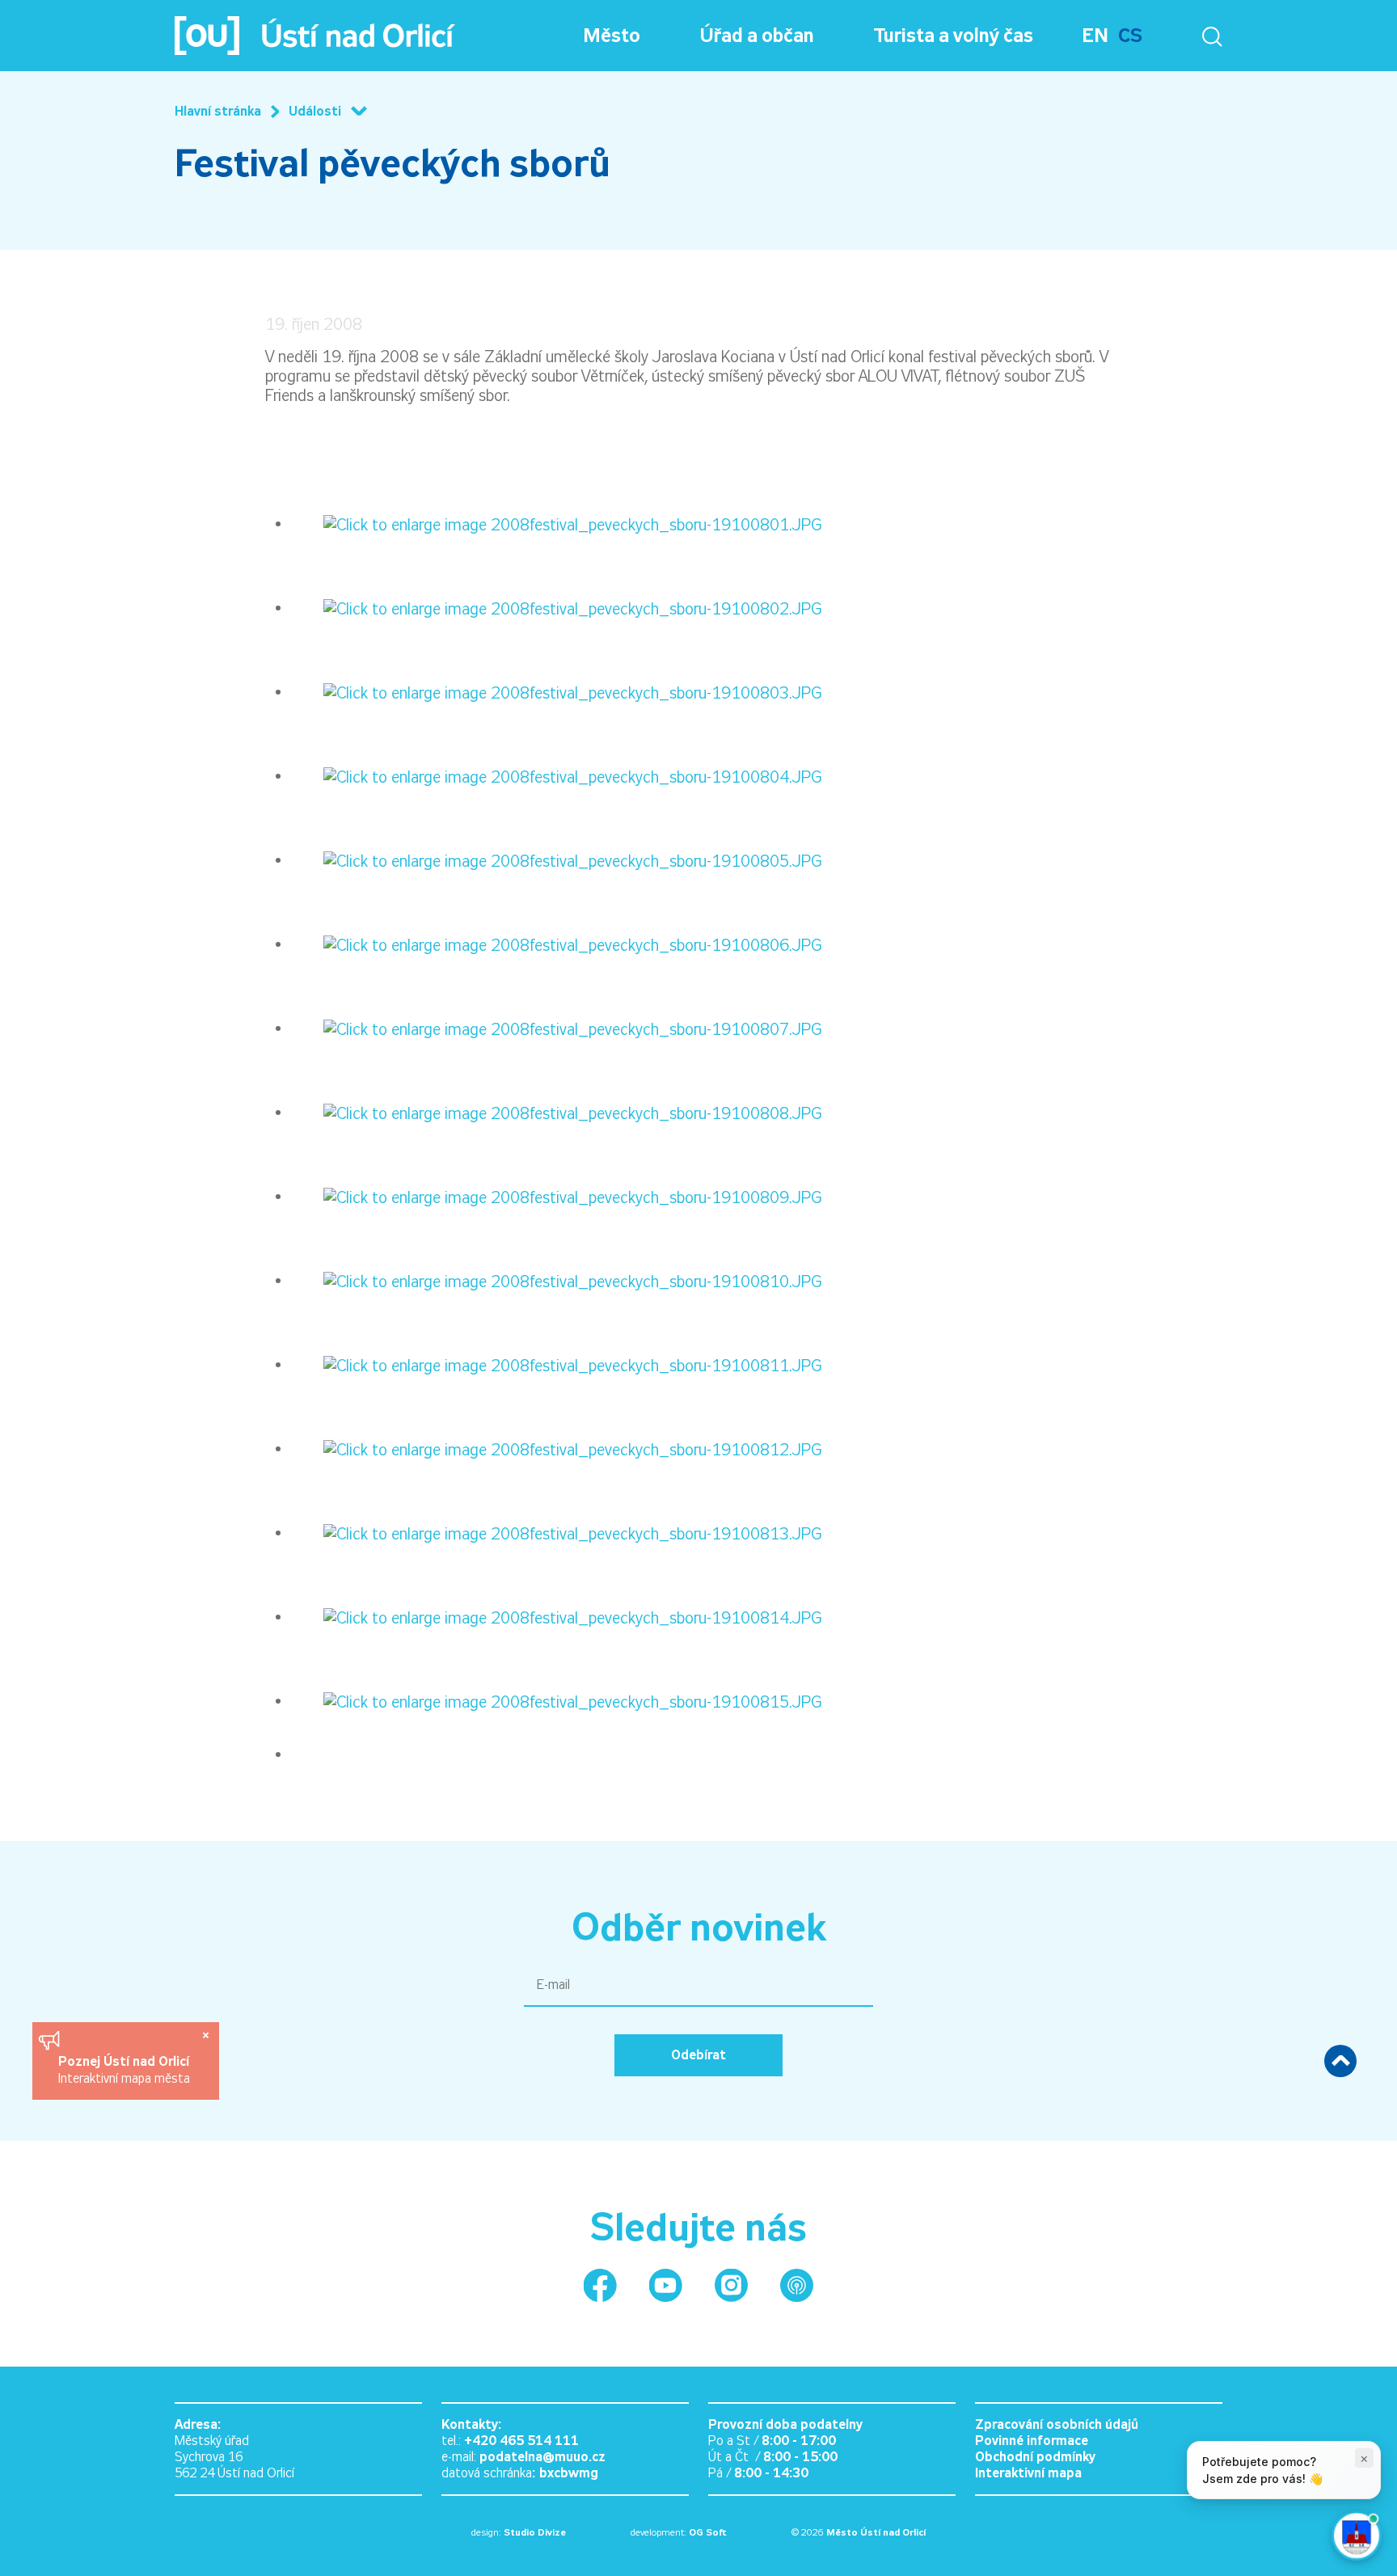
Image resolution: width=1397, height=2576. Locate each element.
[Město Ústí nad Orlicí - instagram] (731, 2285)
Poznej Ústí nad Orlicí (126, 2061)
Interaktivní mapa (1028, 2473)
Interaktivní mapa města (124, 2078)
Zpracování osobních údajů (1057, 2424)
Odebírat (698, 2055)
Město (612, 36)
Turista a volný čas (954, 36)
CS (1130, 36)
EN (1095, 36)
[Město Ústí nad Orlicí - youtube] (666, 2285)
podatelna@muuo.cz (542, 2457)
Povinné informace (1032, 2441)
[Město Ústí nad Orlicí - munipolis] (797, 2285)
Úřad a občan (757, 36)
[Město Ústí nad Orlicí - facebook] (600, 2285)
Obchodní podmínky (1035, 2457)
